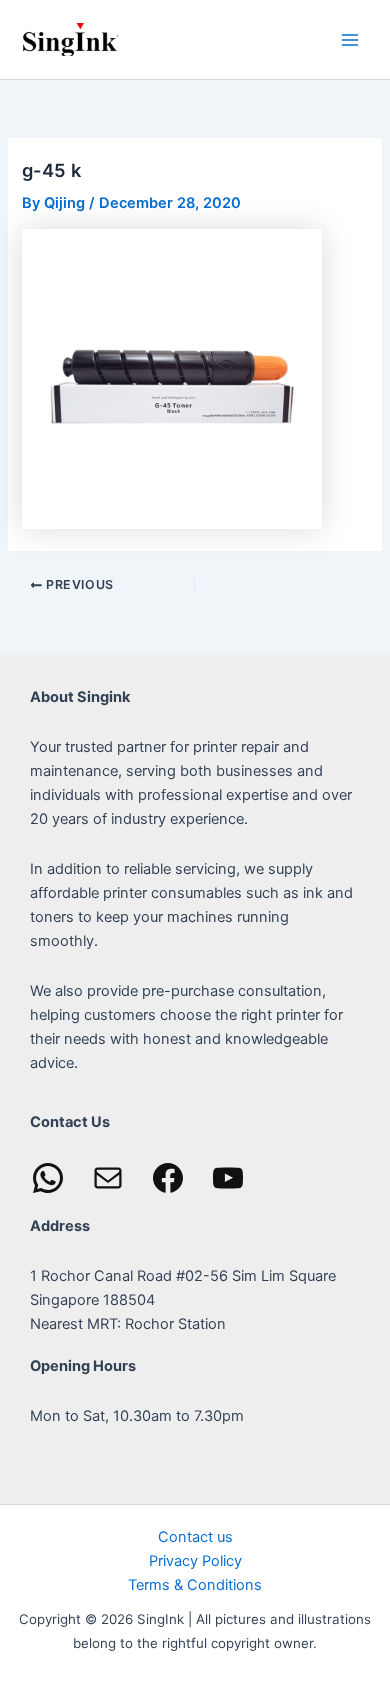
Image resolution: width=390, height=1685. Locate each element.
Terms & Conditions (195, 1585)
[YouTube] (228, 1178)
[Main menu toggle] (350, 39)
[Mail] (108, 1178)
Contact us (195, 1537)
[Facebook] (168, 1178)
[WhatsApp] (48, 1178)
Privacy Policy (195, 1561)
